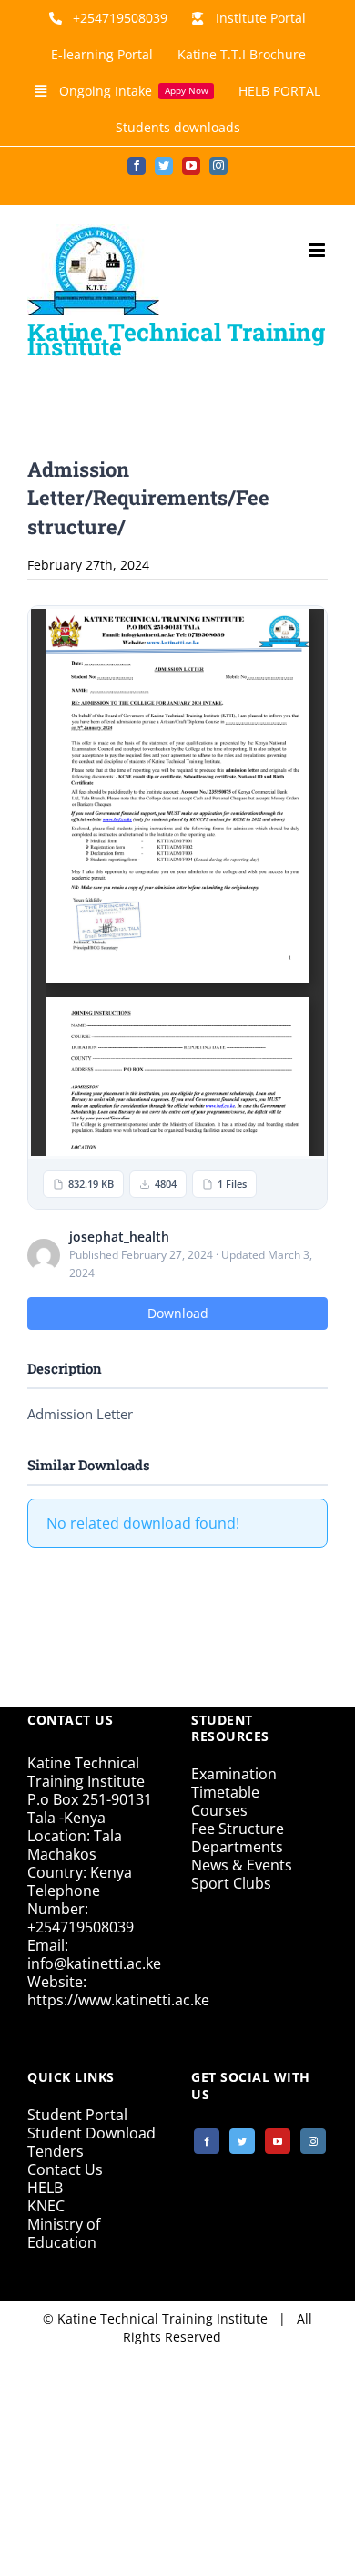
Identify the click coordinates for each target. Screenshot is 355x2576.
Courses (219, 1810)
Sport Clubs (231, 1883)
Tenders (56, 2151)
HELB (45, 2188)
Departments (237, 1847)
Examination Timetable (234, 1783)
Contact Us (65, 2169)
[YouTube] (278, 2141)
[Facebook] (207, 2141)
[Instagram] (313, 2141)
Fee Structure (238, 1829)
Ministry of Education (64, 2233)
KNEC (46, 2206)
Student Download (91, 2133)
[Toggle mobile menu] (318, 250)
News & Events (242, 1865)
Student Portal (77, 2115)
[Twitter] (242, 2141)
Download (178, 1313)
